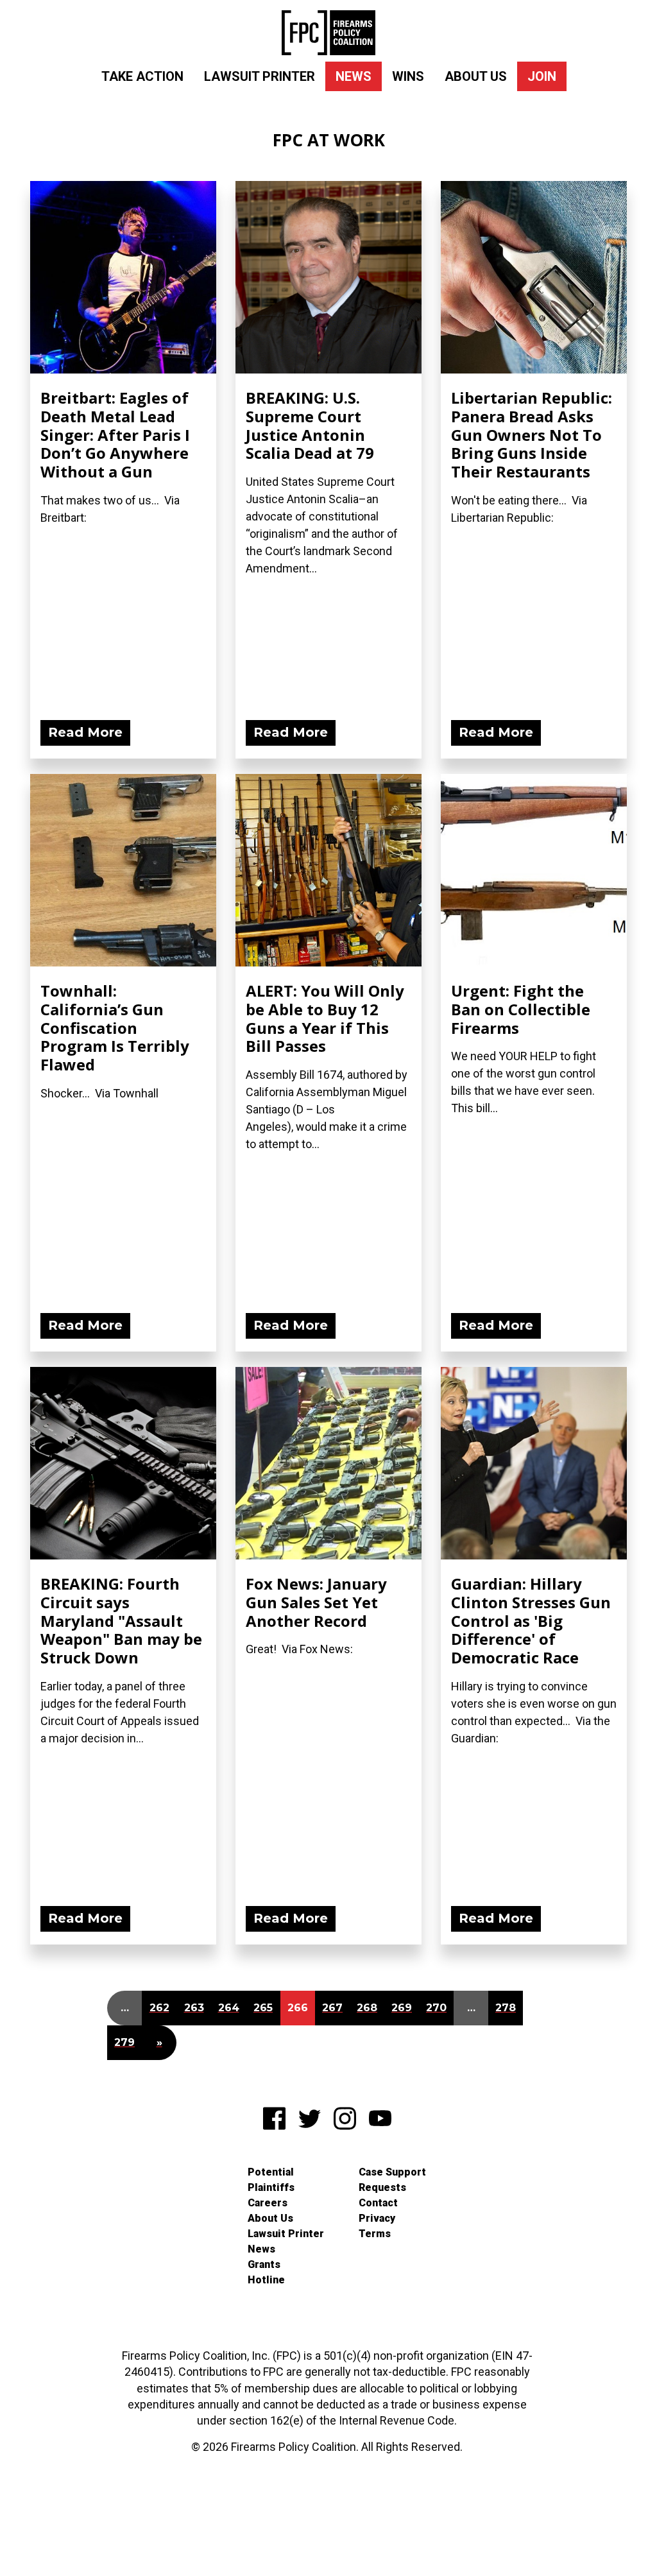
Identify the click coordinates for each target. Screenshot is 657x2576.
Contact (378, 2203)
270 (436, 2008)
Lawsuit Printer (260, 76)
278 (506, 2008)
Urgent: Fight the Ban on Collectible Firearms (521, 1009)
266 (298, 2008)
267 (332, 2008)
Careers (268, 2203)
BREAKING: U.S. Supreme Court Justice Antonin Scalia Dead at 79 (310, 425)
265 (263, 2008)
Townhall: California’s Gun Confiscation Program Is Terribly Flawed (115, 1027)
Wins (408, 76)
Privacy (377, 2218)
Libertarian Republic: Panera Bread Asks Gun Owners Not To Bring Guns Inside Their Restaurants (532, 434)
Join (542, 76)
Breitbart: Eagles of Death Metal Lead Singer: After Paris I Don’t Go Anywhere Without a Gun (115, 434)
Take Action (142, 76)
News (354, 76)
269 (402, 2008)
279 (124, 2042)
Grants (264, 2264)
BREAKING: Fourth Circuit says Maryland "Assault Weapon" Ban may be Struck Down (121, 1620)
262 (159, 2008)
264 (229, 2008)
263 (194, 2008)
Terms (375, 2234)
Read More (85, 732)
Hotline (266, 2280)
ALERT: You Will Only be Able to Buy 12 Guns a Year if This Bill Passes (325, 1018)
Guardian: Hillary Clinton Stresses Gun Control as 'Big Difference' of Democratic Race (531, 1620)
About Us (476, 76)
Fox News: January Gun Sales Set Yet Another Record (316, 1602)
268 (367, 2008)
